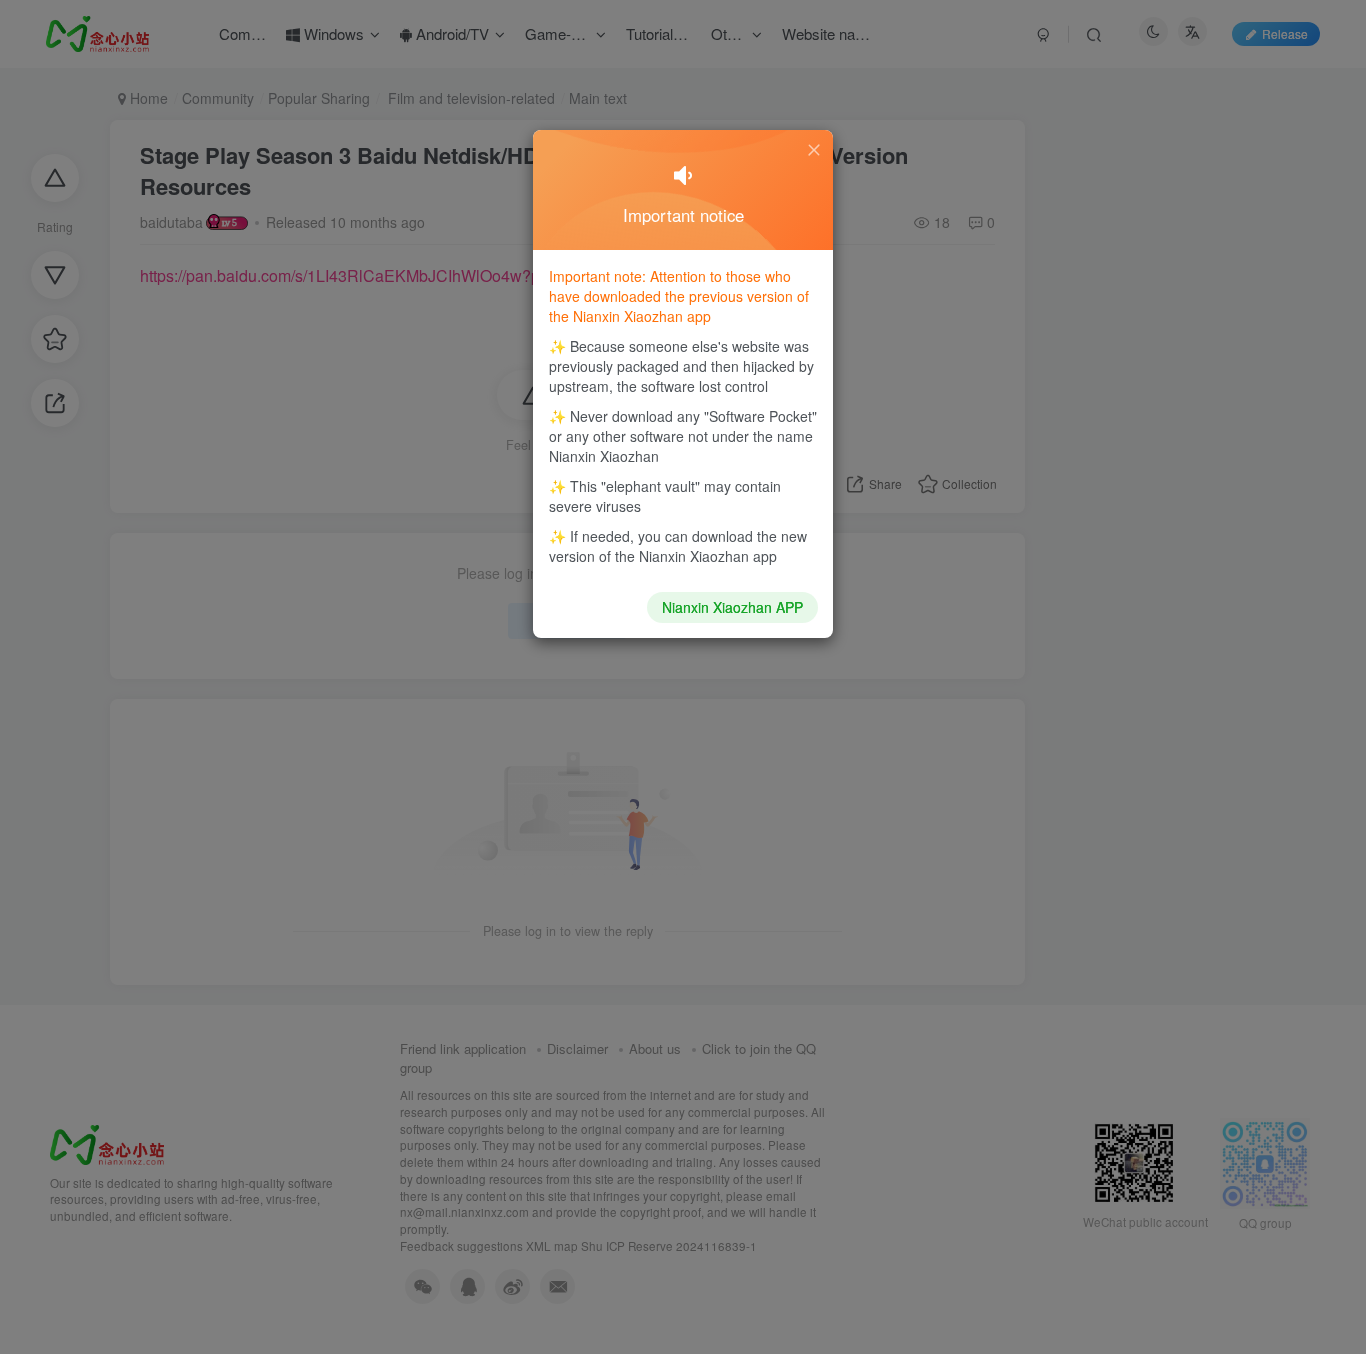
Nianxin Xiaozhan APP (732, 607)
